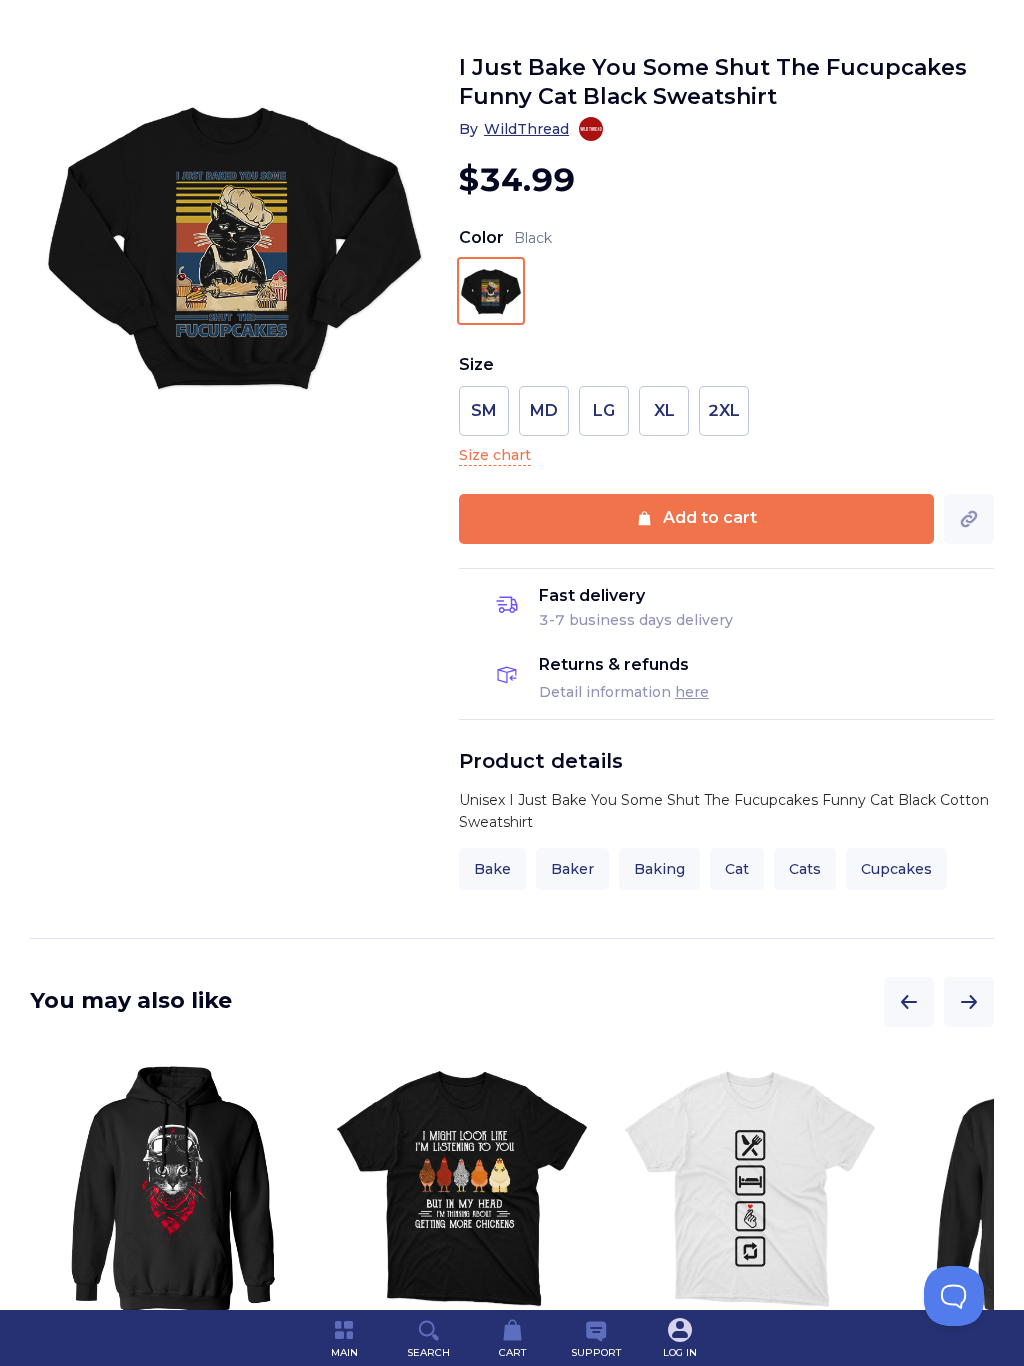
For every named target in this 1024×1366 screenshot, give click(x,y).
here (692, 692)
